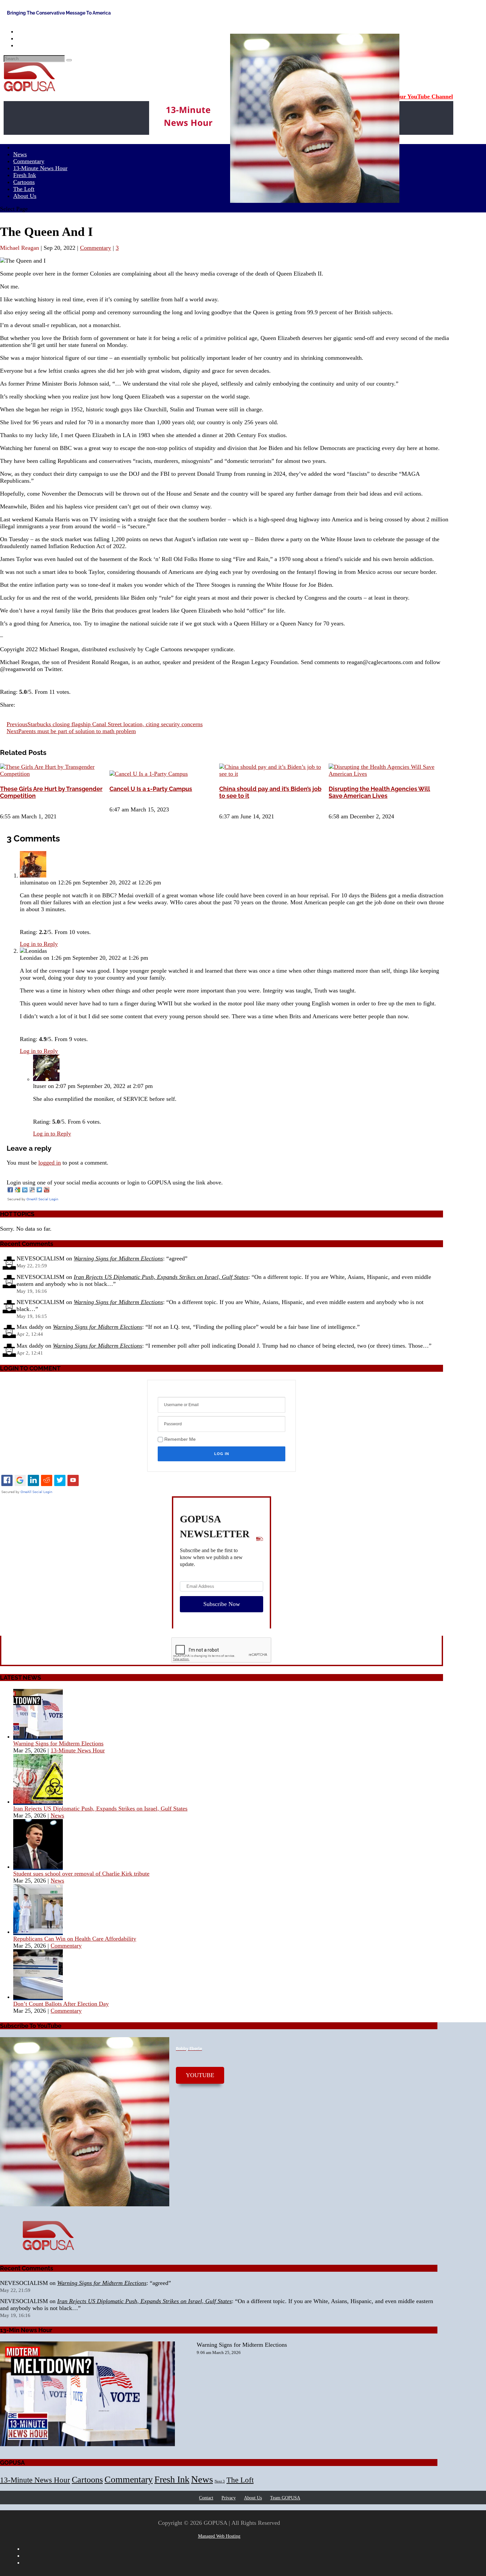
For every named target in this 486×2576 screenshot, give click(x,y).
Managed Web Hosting (219, 2536)
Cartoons (87, 2480)
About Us (25, 196)
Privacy (229, 2498)
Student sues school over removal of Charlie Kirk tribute (81, 1874)
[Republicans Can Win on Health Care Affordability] (38, 1932)
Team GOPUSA (285, 2498)
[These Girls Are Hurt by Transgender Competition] (54, 774)
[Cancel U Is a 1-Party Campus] (149, 774)
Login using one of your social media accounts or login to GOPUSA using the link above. (115, 1182)
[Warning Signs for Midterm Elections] (38, 1736)
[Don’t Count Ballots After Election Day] (38, 1997)
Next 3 (220, 2481)
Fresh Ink (172, 2479)
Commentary (96, 248)
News (57, 1815)
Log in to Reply (39, 944)
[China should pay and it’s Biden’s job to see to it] (273, 774)
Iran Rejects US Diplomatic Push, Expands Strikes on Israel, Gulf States (161, 1277)
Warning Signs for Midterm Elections (118, 1258)
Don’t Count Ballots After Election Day (61, 2004)
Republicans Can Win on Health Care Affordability (75, 1939)
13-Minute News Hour (40, 168)
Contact (206, 2498)
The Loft (240, 2480)
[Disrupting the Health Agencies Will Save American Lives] (383, 774)
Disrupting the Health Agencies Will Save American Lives (379, 792)
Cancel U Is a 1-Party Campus (151, 789)
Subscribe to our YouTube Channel (408, 96)
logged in (50, 1163)
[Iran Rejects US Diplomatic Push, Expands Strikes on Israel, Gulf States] (38, 1802)
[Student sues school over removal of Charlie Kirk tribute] (38, 1867)
